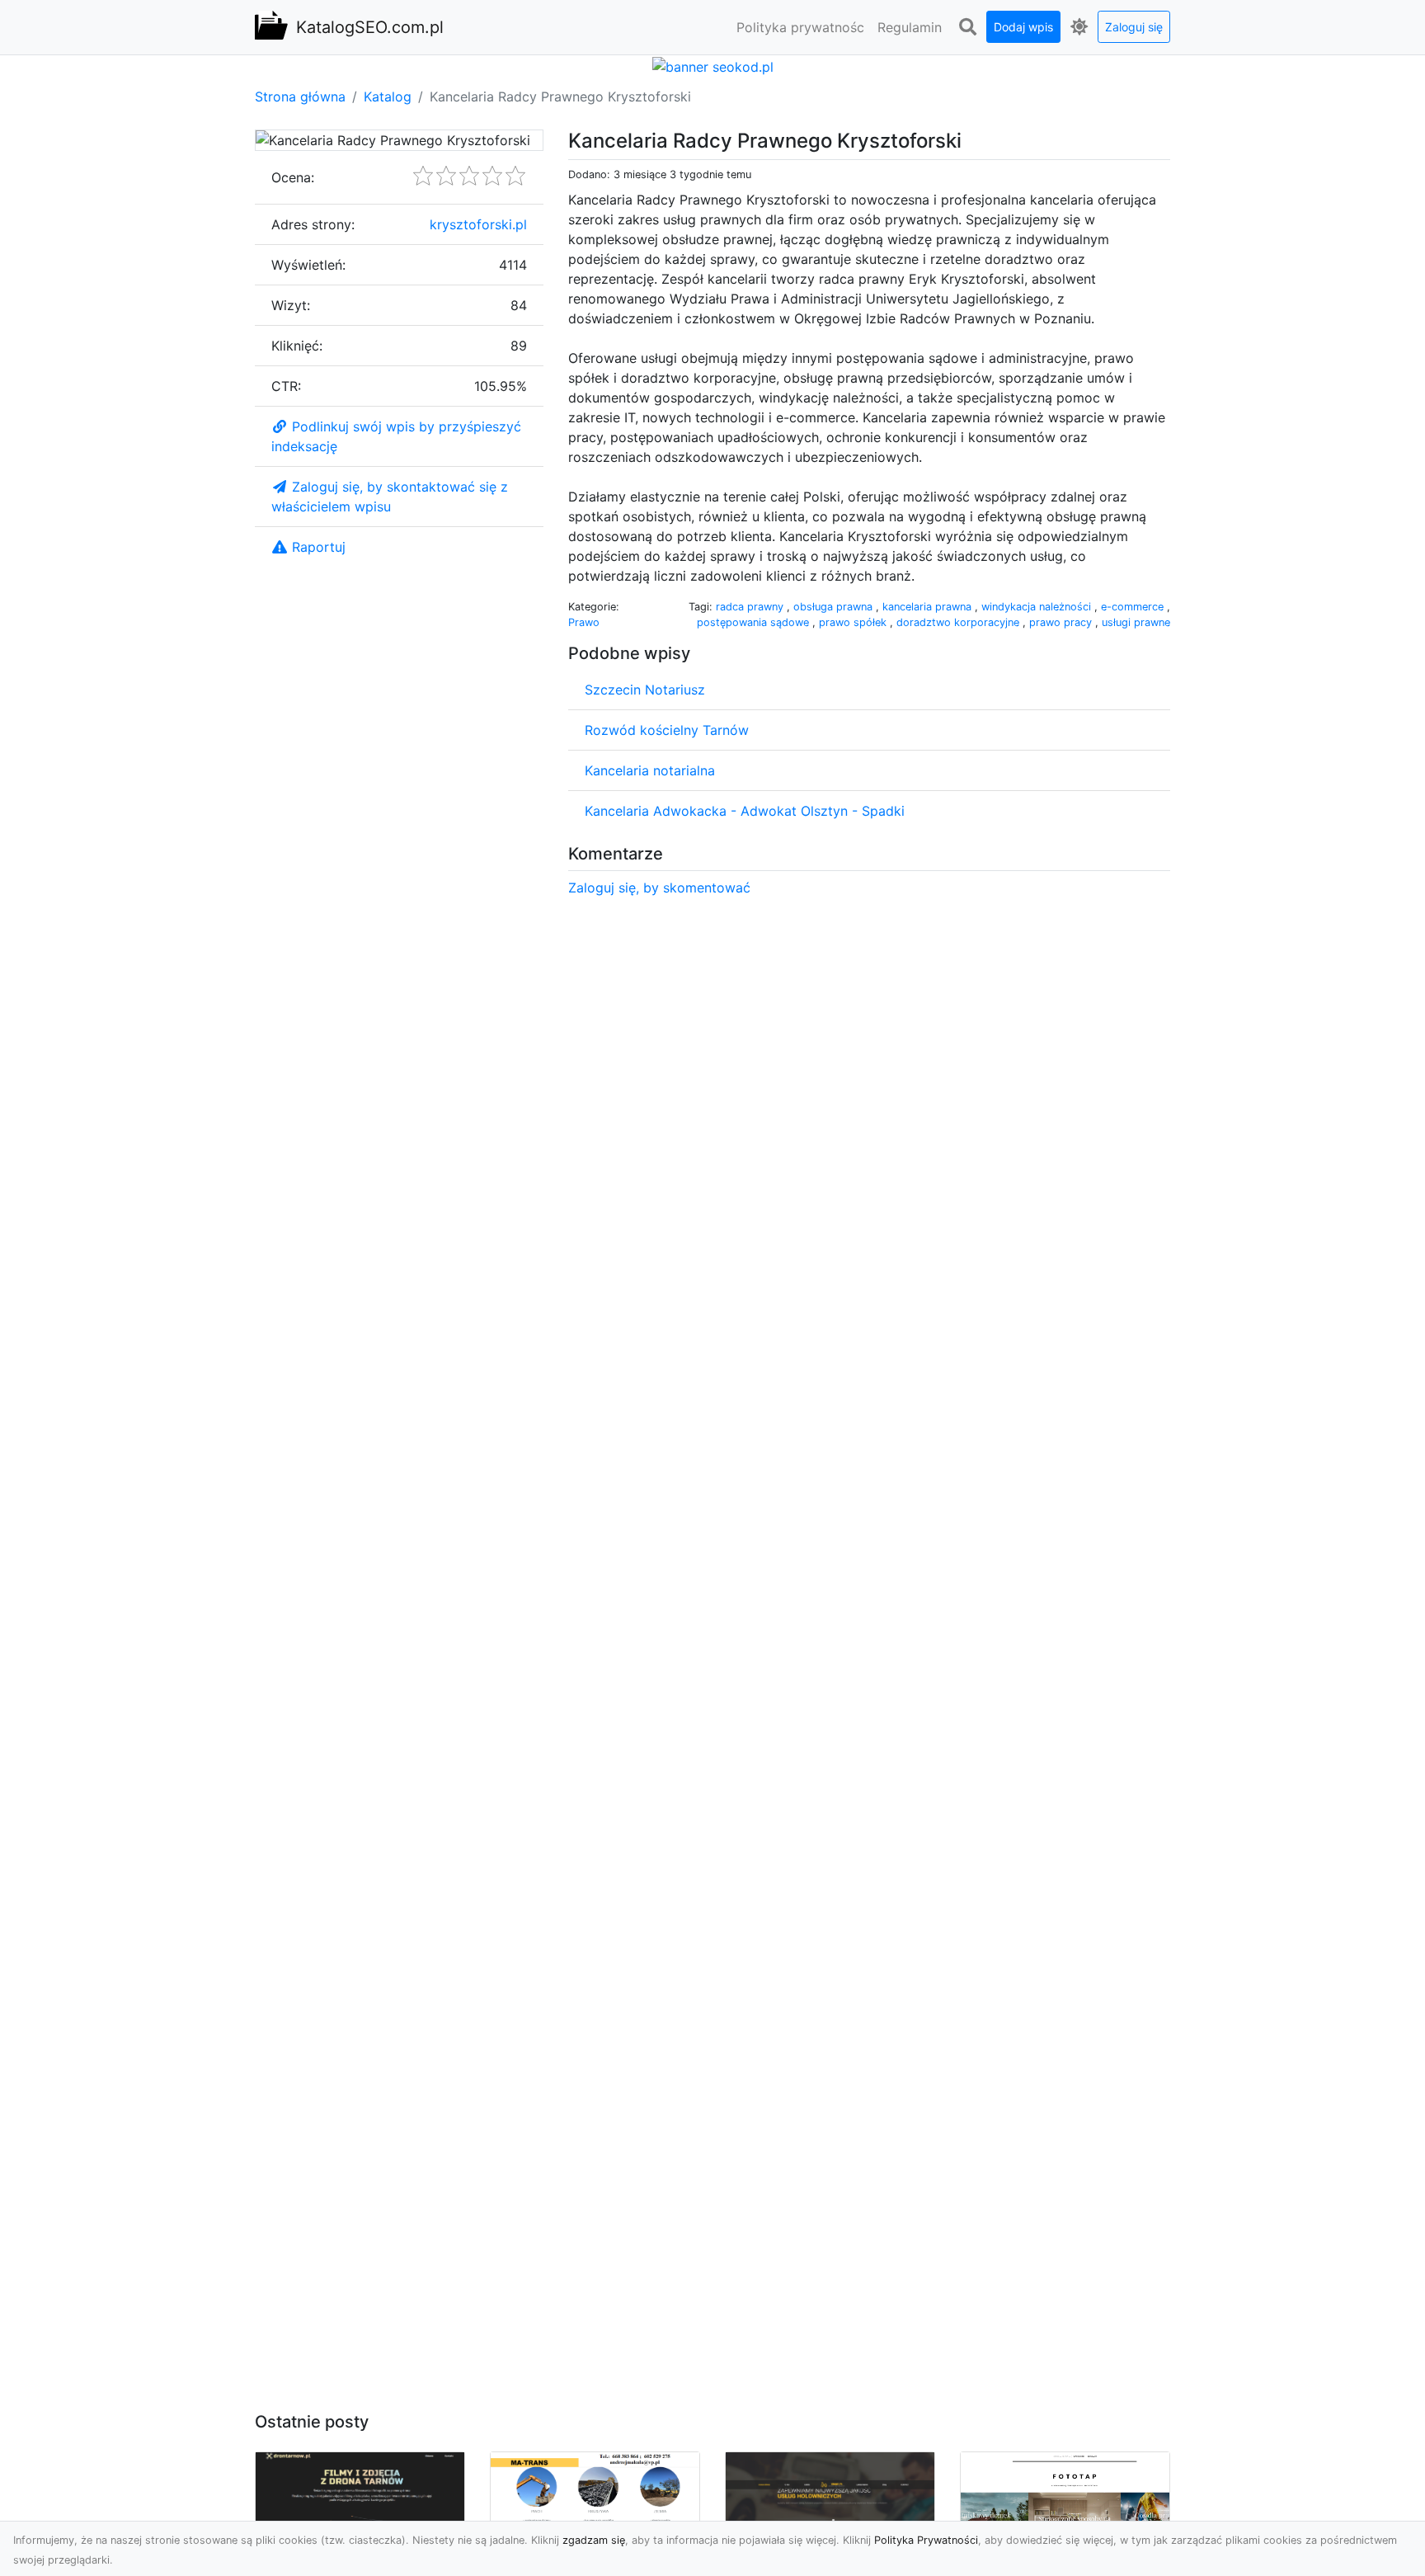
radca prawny (751, 607)
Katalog (388, 97)
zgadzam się (594, 2540)
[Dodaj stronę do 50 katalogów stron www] (713, 65)
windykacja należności (1038, 607)
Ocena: (293, 177)
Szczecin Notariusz (645, 690)
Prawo (584, 622)
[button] (967, 27)
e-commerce (1134, 607)
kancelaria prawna (929, 607)
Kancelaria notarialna (650, 770)
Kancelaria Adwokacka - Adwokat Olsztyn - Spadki (745, 811)
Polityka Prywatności (926, 2540)
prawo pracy (1062, 622)
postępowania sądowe (755, 622)
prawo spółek (854, 622)
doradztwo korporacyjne (959, 622)
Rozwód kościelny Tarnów (667, 730)
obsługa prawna (835, 607)
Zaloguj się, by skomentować (659, 888)
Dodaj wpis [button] (1023, 27)
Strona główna (300, 97)
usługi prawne (1136, 622)
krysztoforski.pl (478, 224)
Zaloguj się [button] (1134, 27)
